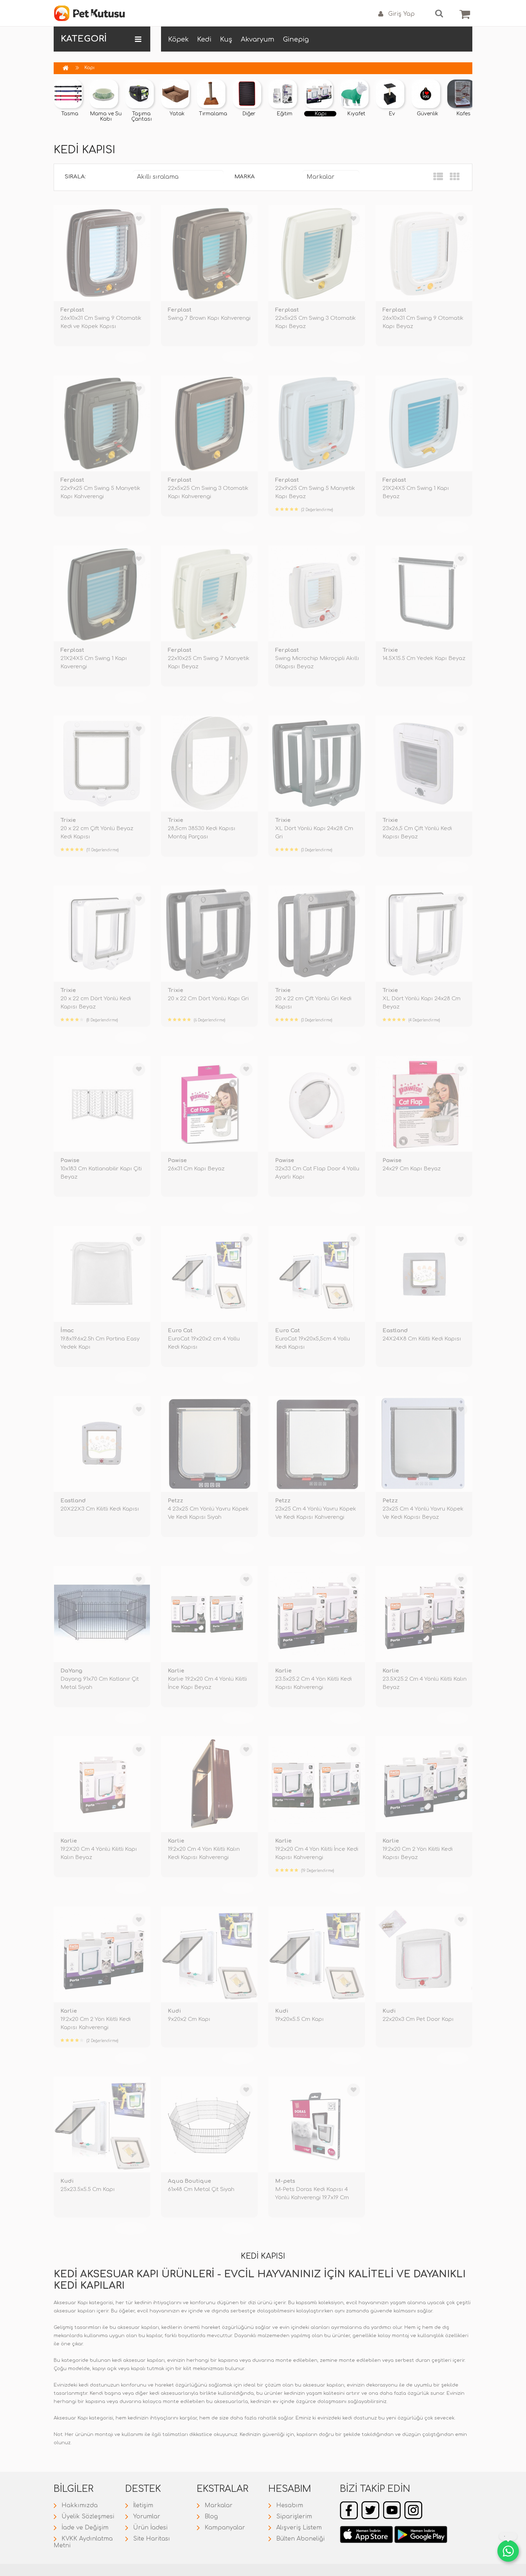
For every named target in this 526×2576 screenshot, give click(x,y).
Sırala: (75, 177)
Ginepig (296, 39)
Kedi (204, 39)
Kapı (89, 68)
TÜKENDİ (131, 357)
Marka (245, 177)
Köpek (178, 39)
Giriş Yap (401, 14)
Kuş (226, 39)
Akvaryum (258, 39)
